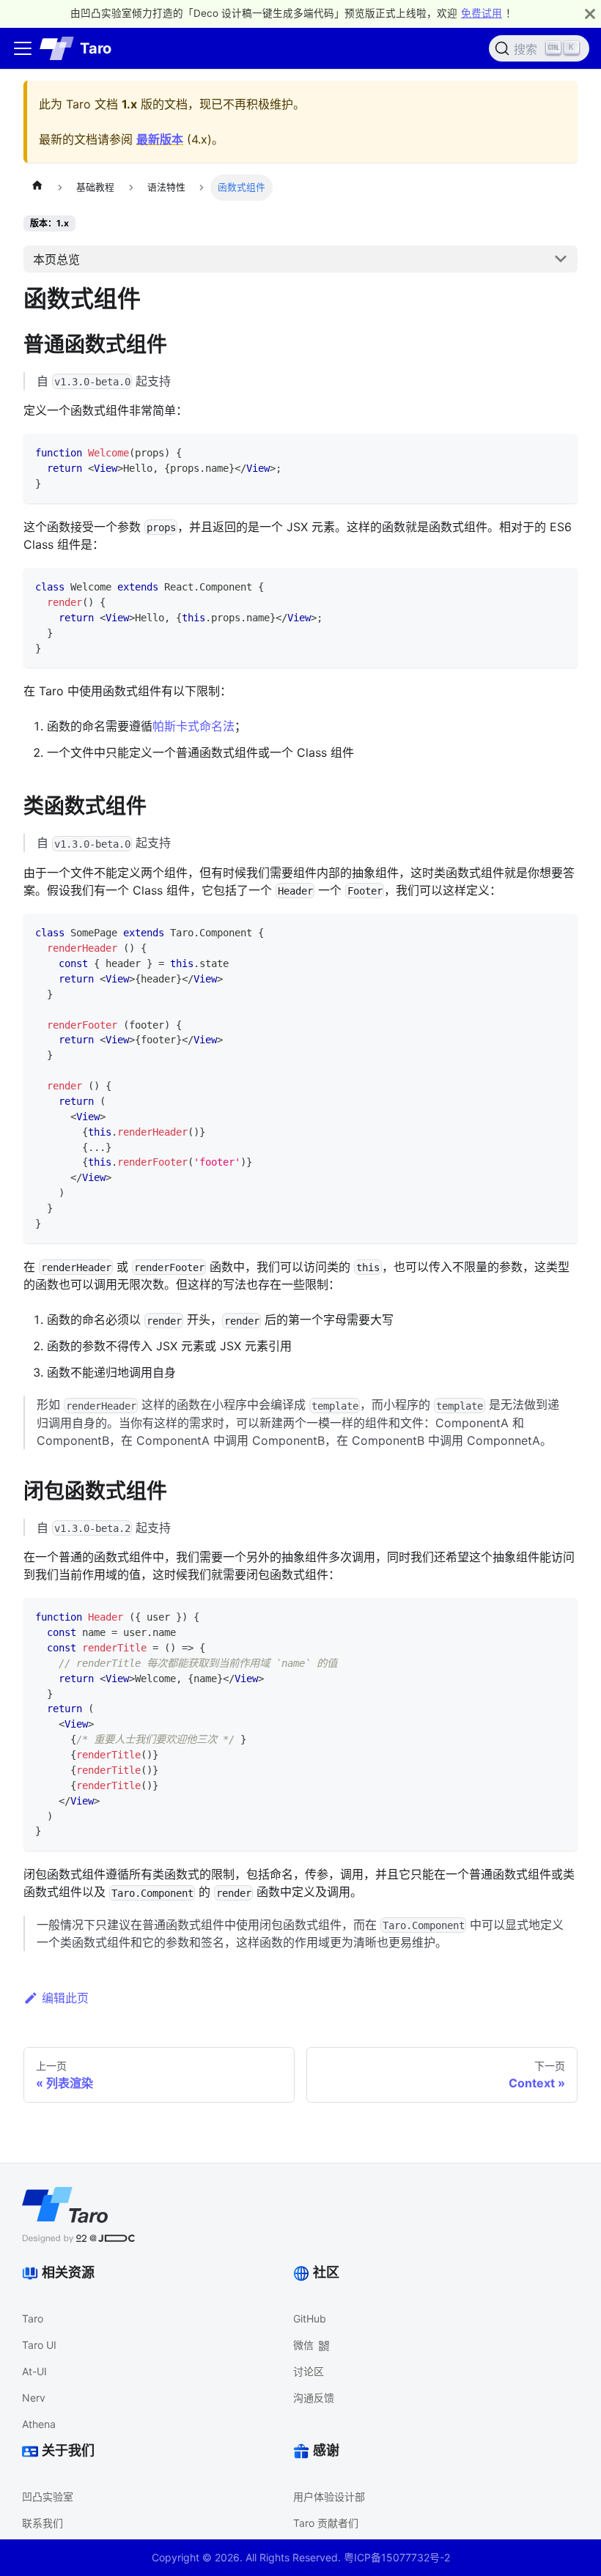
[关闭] (590, 14)
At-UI (34, 2371)
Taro (33, 2318)
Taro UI (39, 2345)
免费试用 (482, 13)
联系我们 (43, 2523)
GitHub (310, 2318)
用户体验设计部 (329, 2497)
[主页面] (37, 188)
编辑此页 (65, 1998)
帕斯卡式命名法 (193, 726)
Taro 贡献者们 (326, 2523)
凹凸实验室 (48, 2497)
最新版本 (160, 139)
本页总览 (56, 259)
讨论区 (309, 2371)
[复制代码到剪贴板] (560, 452)
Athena (39, 2424)
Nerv (34, 2398)
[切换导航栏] (23, 48)
